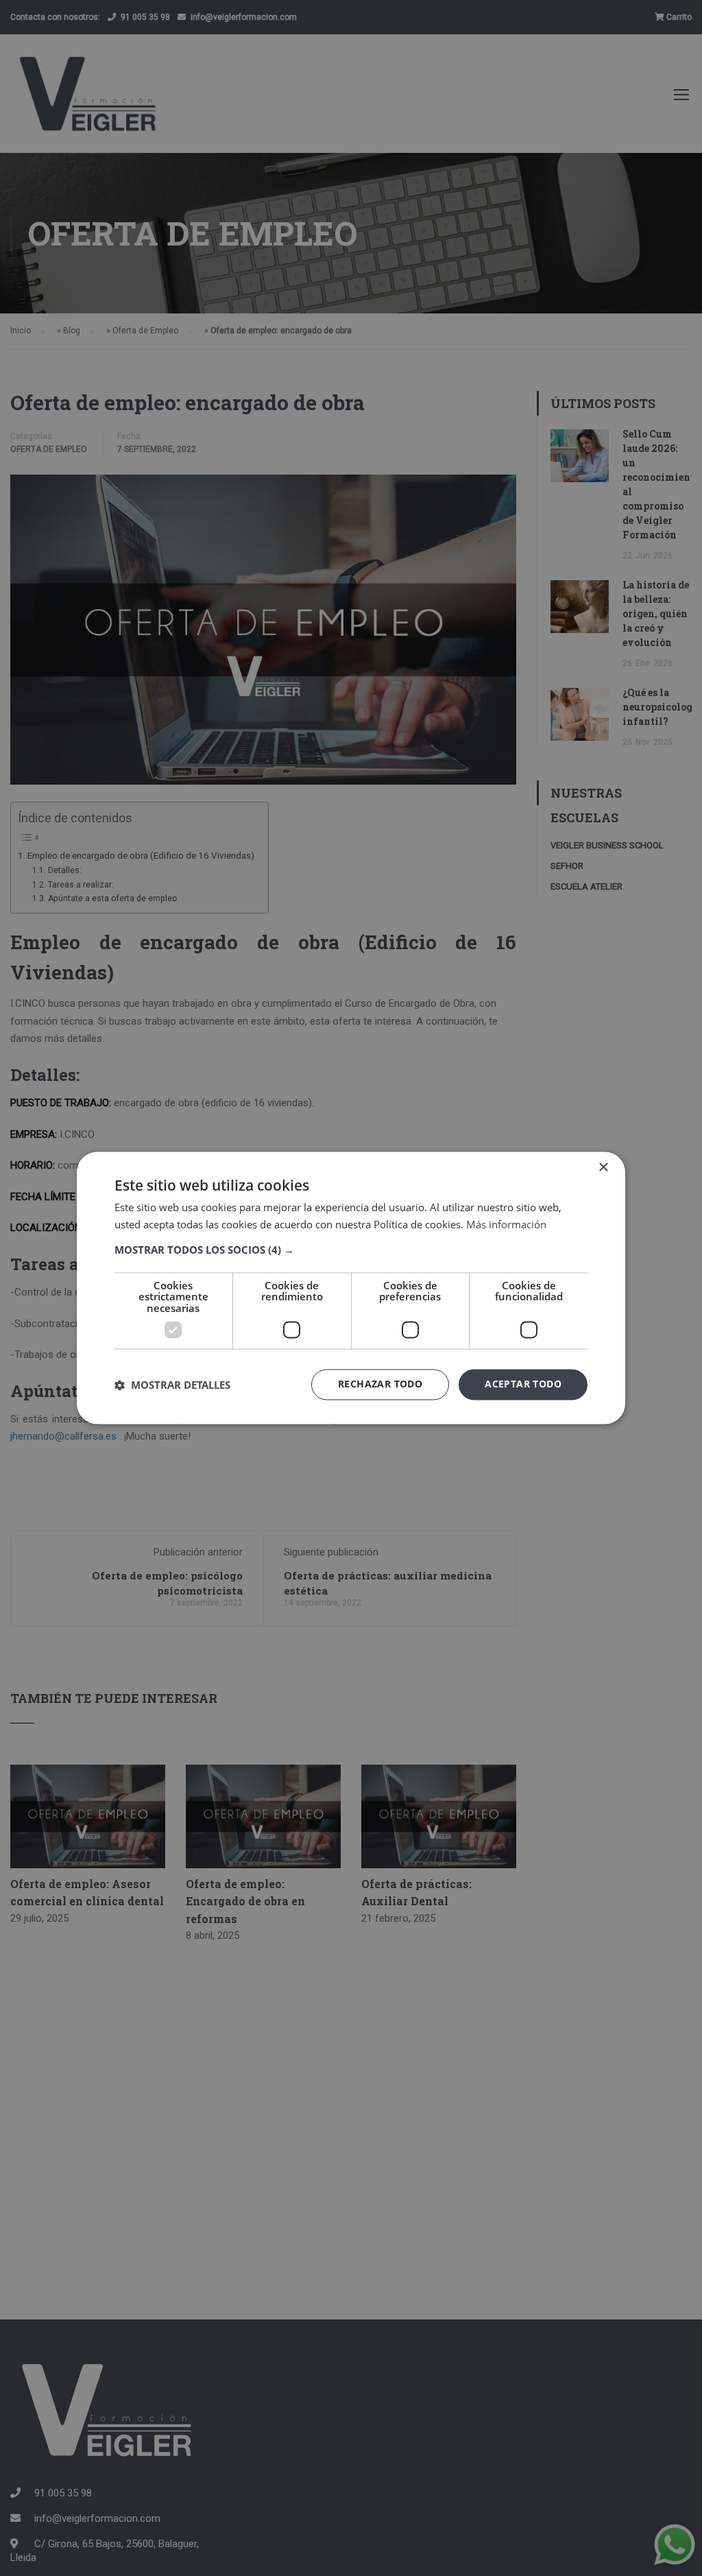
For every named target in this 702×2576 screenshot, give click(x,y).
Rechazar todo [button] (380, 1384)
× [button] (603, 1168)
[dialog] (351, 1288)
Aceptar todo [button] (523, 1384)
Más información (506, 1225)
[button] (351, 1250)
